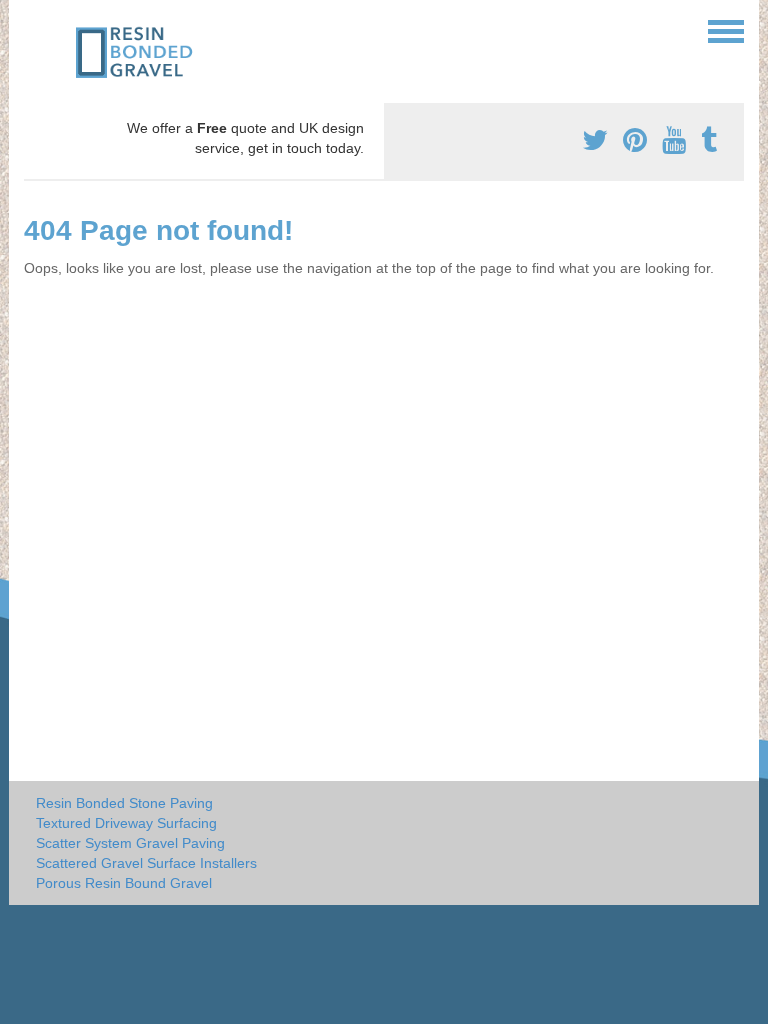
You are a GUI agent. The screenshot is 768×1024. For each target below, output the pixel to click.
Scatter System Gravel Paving (130, 843)
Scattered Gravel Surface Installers (146, 863)
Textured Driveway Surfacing (126, 823)
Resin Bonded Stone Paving (124, 803)
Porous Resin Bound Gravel (124, 883)
